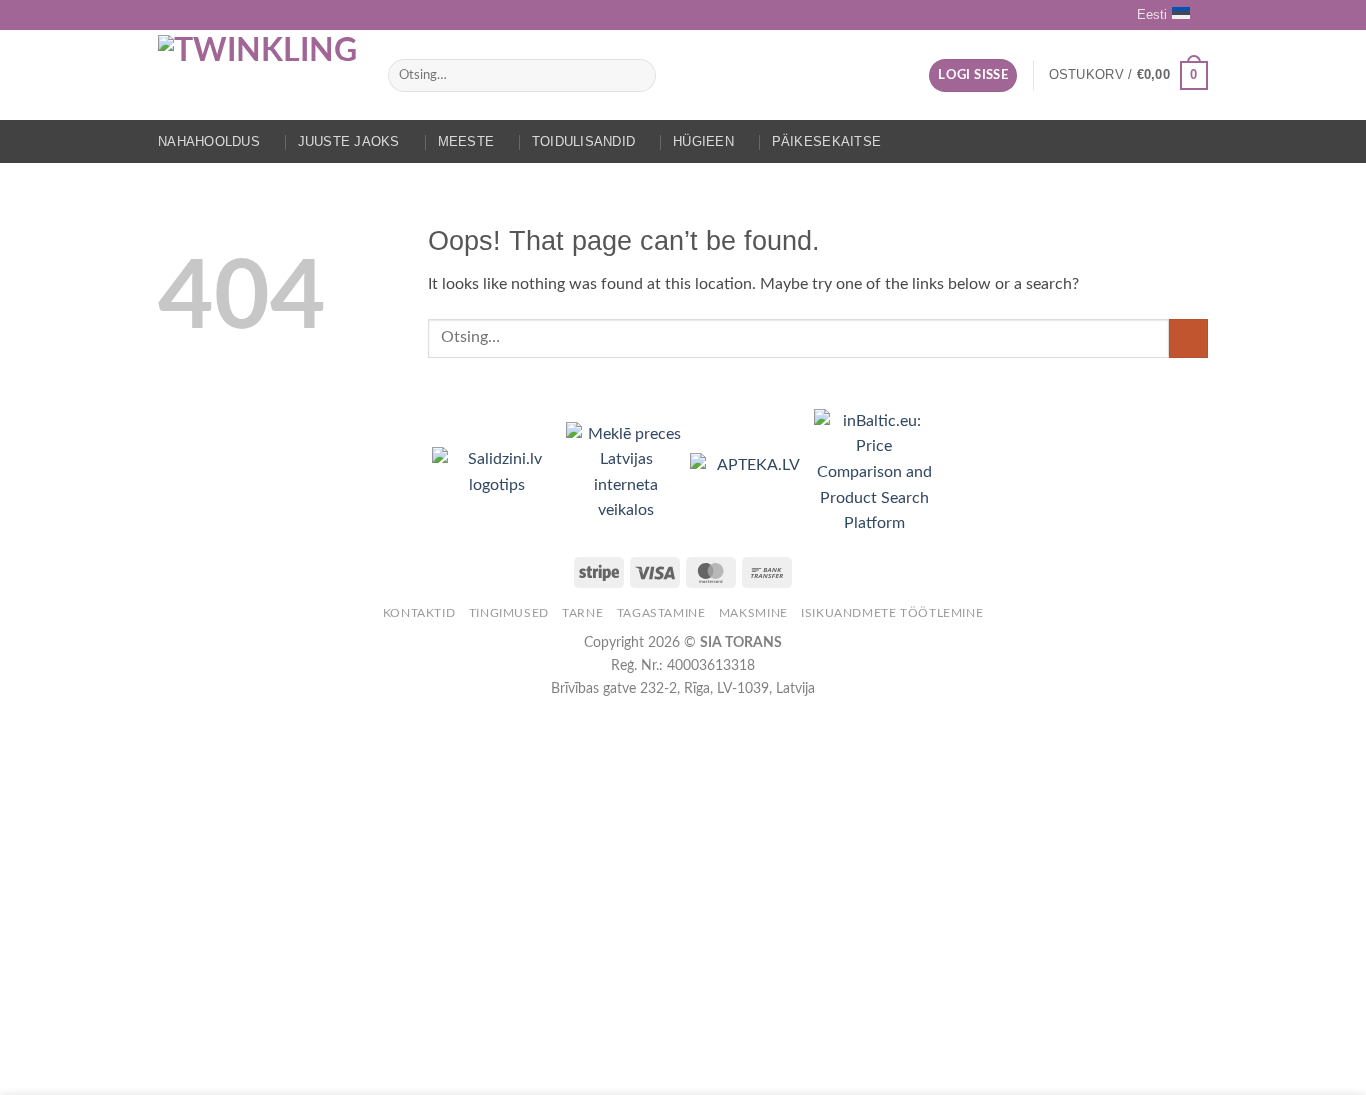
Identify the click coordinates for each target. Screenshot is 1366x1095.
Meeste (466, 141)
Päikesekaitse (826, 141)
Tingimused (509, 613)
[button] (973, 75)
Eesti (1152, 14)
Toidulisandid (583, 141)
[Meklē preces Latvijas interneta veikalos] (628, 472)
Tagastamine (661, 613)
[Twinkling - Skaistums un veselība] (258, 75)
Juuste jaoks (349, 141)
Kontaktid (419, 613)
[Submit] (637, 76)
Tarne (582, 613)
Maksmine (753, 613)
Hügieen (703, 141)
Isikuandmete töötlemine (892, 613)
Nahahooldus (209, 141)
